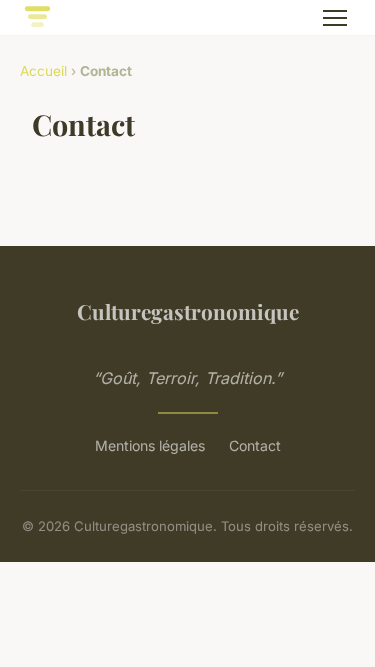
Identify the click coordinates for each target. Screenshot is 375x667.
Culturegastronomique (188, 311)
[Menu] (335, 18)
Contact (255, 445)
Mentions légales (150, 445)
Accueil (43, 71)
